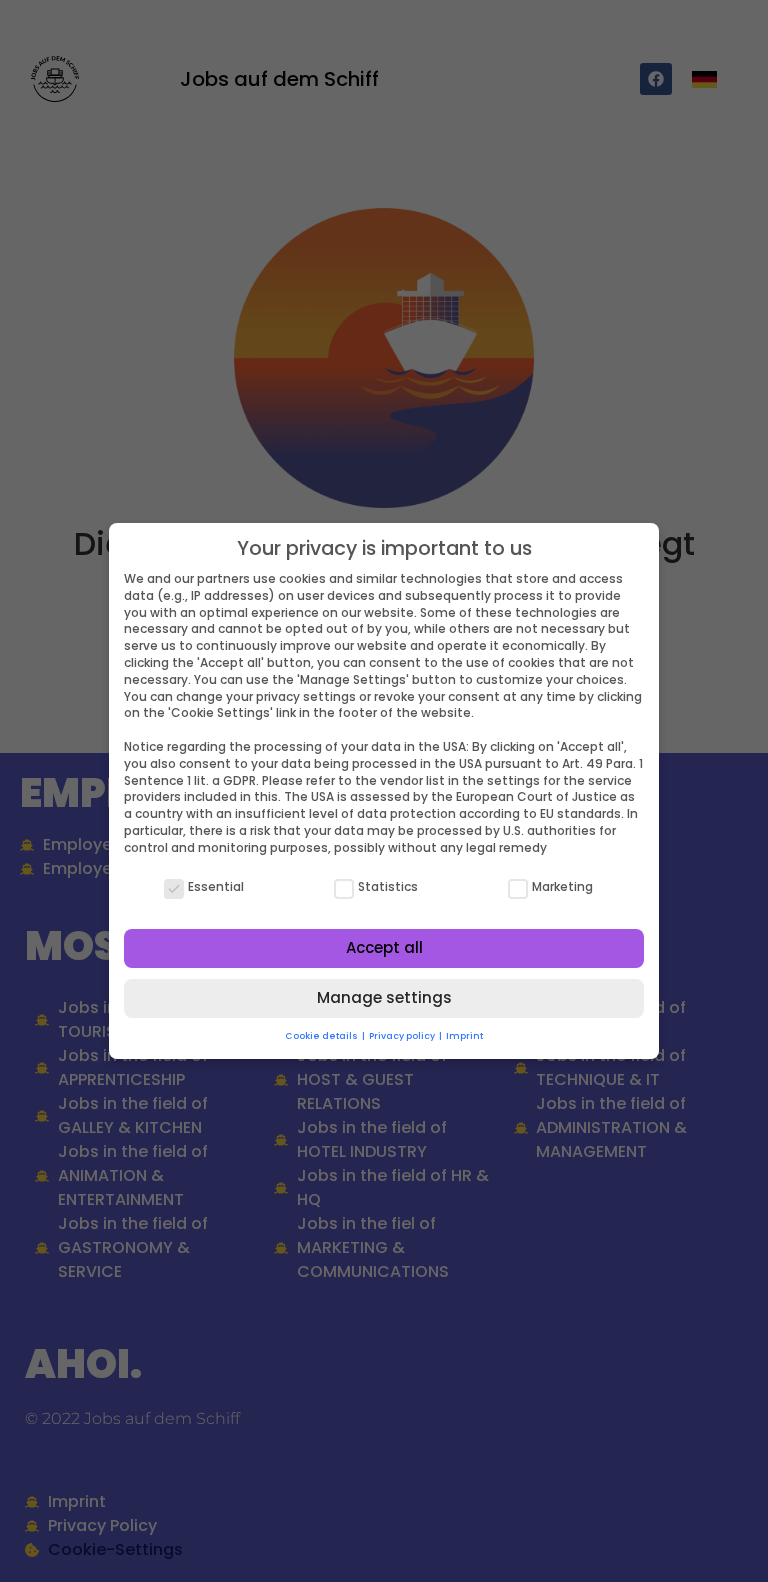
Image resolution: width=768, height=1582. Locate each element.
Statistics (388, 887)
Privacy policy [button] (403, 1036)
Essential (216, 887)
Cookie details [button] (322, 1036)
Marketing (562, 887)
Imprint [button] (464, 1036)
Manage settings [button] (384, 997)
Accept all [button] (384, 947)
